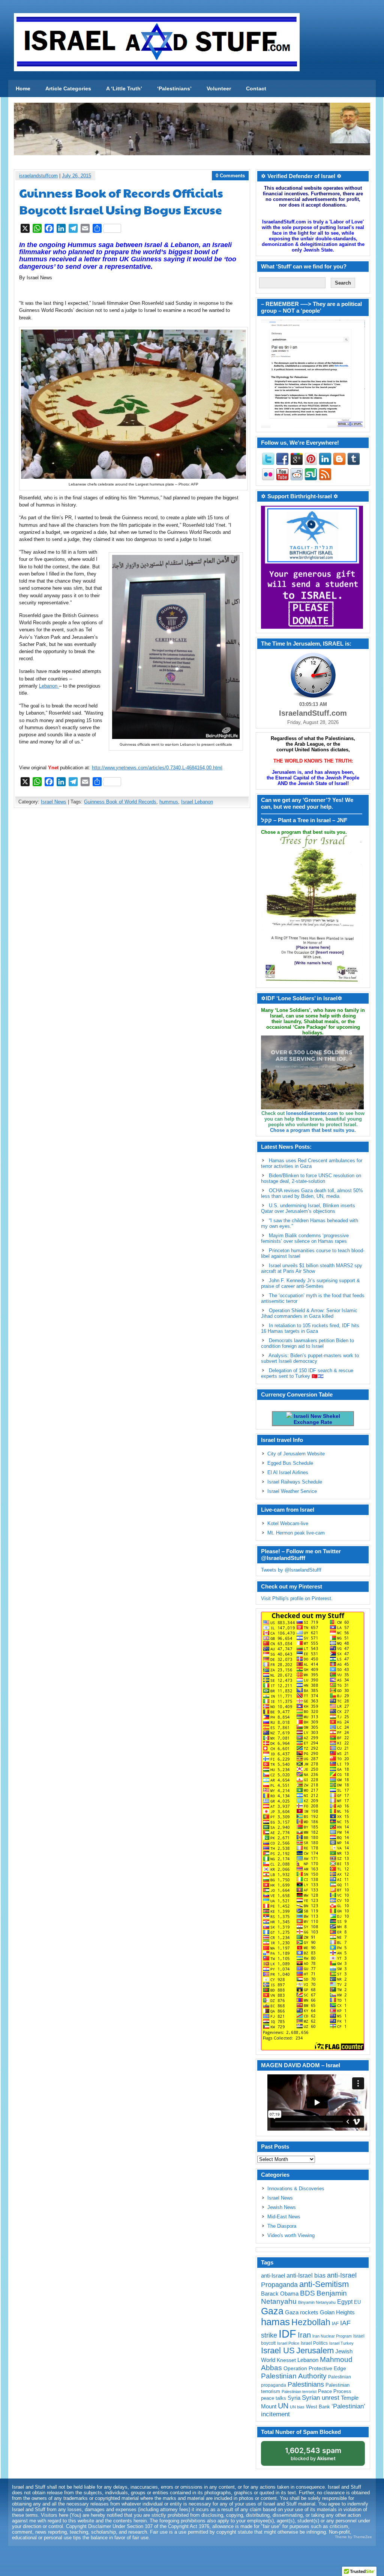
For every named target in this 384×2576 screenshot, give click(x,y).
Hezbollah (311, 2322)
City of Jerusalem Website (296, 1454)
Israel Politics (314, 2343)
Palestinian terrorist (299, 2392)
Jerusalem (315, 2350)
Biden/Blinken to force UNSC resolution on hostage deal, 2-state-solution (311, 1178)
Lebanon (49, 686)
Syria (294, 2398)
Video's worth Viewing (291, 2235)
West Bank (318, 2407)
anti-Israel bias (306, 2276)
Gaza (272, 2311)
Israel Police (288, 2343)
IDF (287, 2334)
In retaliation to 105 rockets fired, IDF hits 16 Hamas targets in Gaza (310, 1328)
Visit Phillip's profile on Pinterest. (297, 1598)
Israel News (54, 802)
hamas (275, 2322)
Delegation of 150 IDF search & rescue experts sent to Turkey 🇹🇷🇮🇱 (307, 1373)
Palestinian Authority (294, 2376)
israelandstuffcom (38, 176)
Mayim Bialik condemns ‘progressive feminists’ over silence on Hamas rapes (305, 1238)
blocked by (313, 2454)
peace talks (274, 2398)
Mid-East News (284, 2217)
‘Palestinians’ (174, 88)
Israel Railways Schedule (295, 1482)
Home (23, 88)
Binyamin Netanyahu (317, 2302)
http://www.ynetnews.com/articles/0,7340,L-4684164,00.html (157, 768)
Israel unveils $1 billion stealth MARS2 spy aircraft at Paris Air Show (312, 1268)
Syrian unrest (321, 2398)
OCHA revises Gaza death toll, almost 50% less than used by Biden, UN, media (312, 1193)
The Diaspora (282, 2226)
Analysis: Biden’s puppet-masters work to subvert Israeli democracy (310, 1358)
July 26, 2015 (76, 176)
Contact (256, 88)
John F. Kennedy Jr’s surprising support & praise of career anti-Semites (310, 1283)
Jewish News (282, 2207)
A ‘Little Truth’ (124, 88)
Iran (304, 2335)
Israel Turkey (341, 2343)
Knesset (286, 2360)
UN (283, 2406)
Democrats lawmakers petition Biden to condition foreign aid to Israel (307, 1343)
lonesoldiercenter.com (312, 1113)
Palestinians (306, 2384)
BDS (307, 2293)
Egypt (345, 2302)
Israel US (278, 2350)
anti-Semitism (324, 2284)
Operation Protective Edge (315, 2368)
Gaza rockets (302, 2312)
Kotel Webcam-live (288, 1523)
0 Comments (230, 176)
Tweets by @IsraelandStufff (291, 1570)
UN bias (297, 2407)
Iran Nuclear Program (332, 2336)
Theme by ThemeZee (353, 2537)
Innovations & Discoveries (296, 2189)
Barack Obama (280, 2294)
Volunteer (219, 88)
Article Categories (68, 88)
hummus (169, 802)
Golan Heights (337, 2312)
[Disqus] (132, 913)
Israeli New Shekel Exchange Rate (316, 1419)
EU (357, 2302)
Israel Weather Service (292, 1491)
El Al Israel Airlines (288, 1472)
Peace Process (335, 2391)
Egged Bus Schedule (290, 1463)
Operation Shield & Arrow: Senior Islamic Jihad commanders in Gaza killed (309, 1313)
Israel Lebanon (197, 802)
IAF (335, 2324)
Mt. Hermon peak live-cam (296, 1533)
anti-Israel (273, 2276)
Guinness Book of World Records (120, 802)
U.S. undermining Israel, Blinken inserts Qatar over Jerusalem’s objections (308, 1208)
